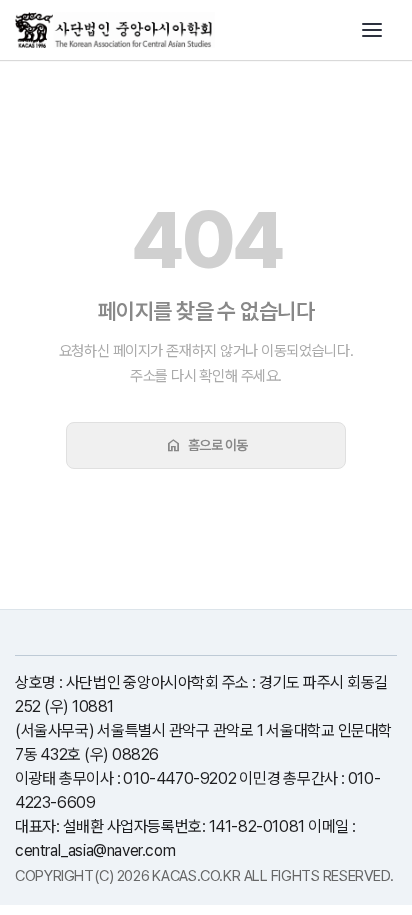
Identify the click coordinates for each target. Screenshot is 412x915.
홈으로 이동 (206, 445)
